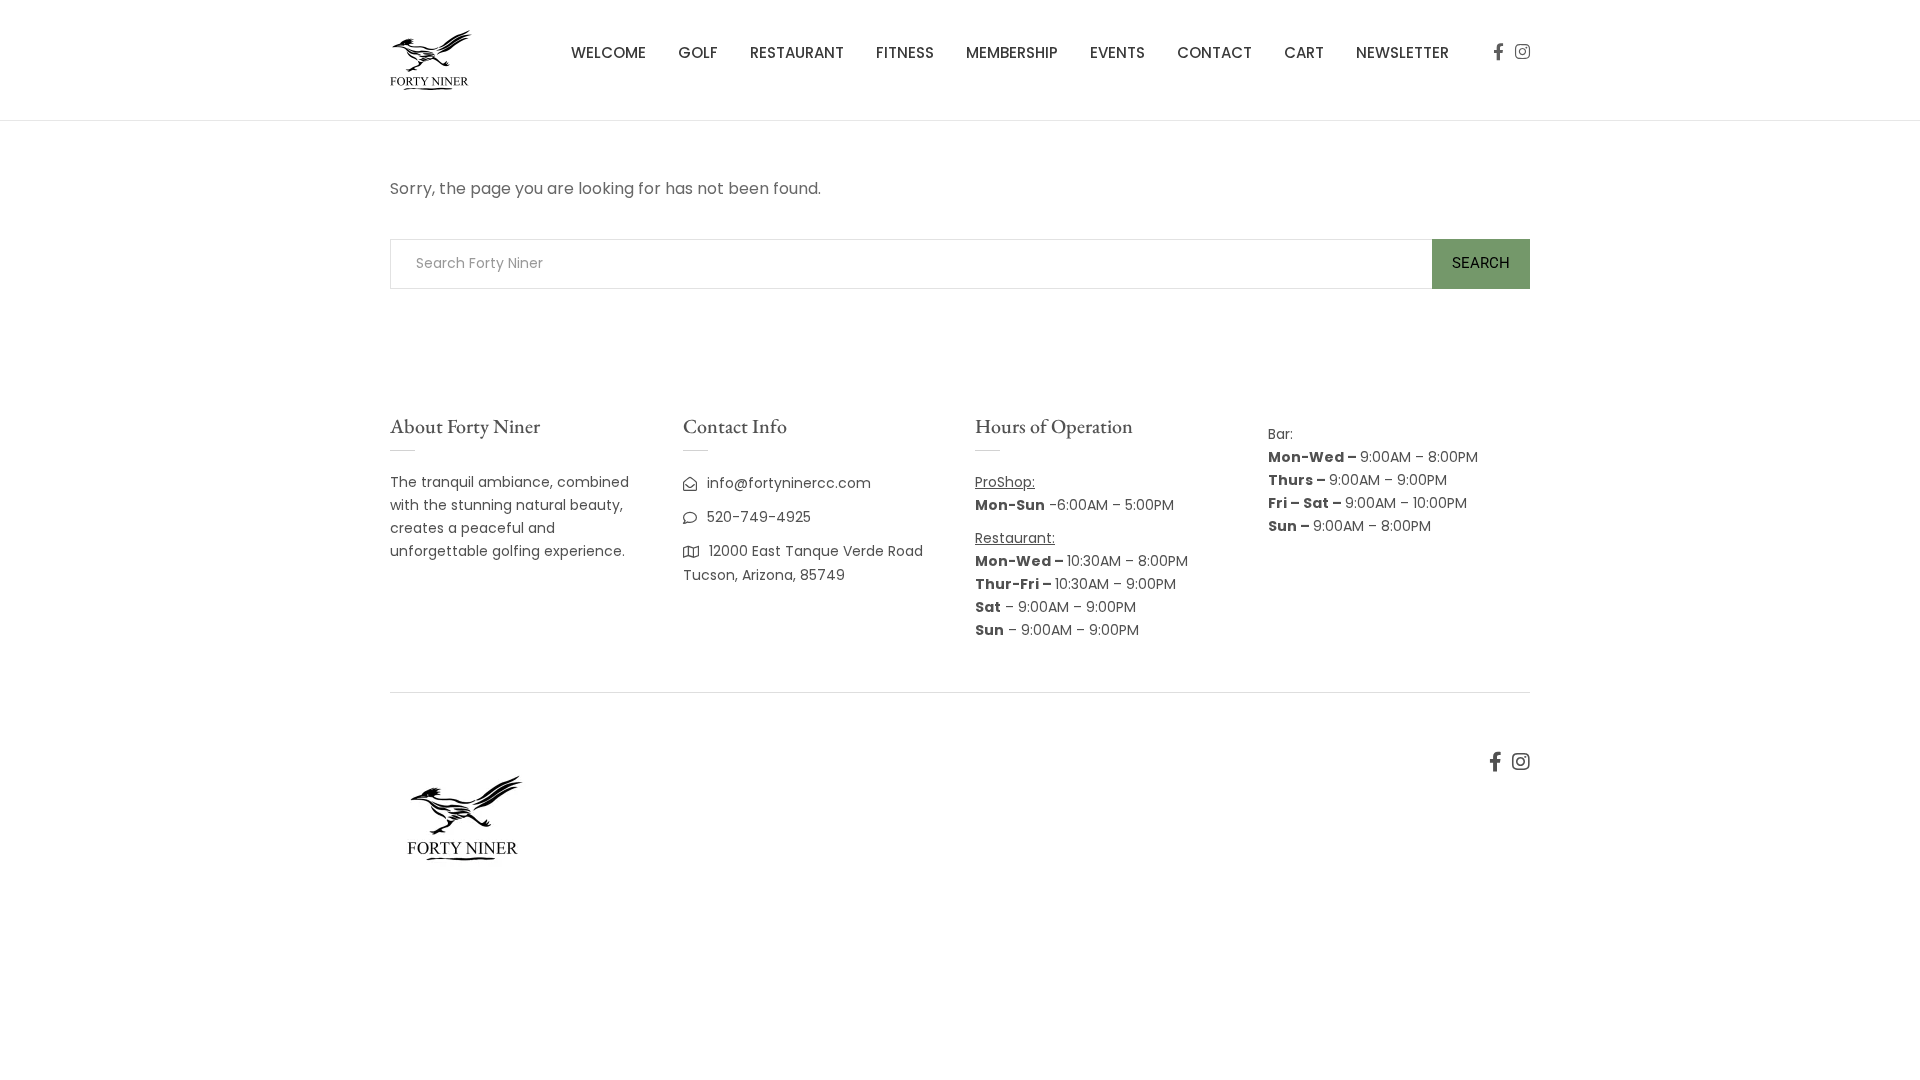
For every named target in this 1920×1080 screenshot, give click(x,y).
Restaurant (797, 52)
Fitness (905, 52)
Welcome (608, 52)
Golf (698, 52)
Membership (1012, 52)
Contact (1214, 52)
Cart (1304, 52)
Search (1481, 263)
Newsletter (1402, 52)
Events (1117, 52)
